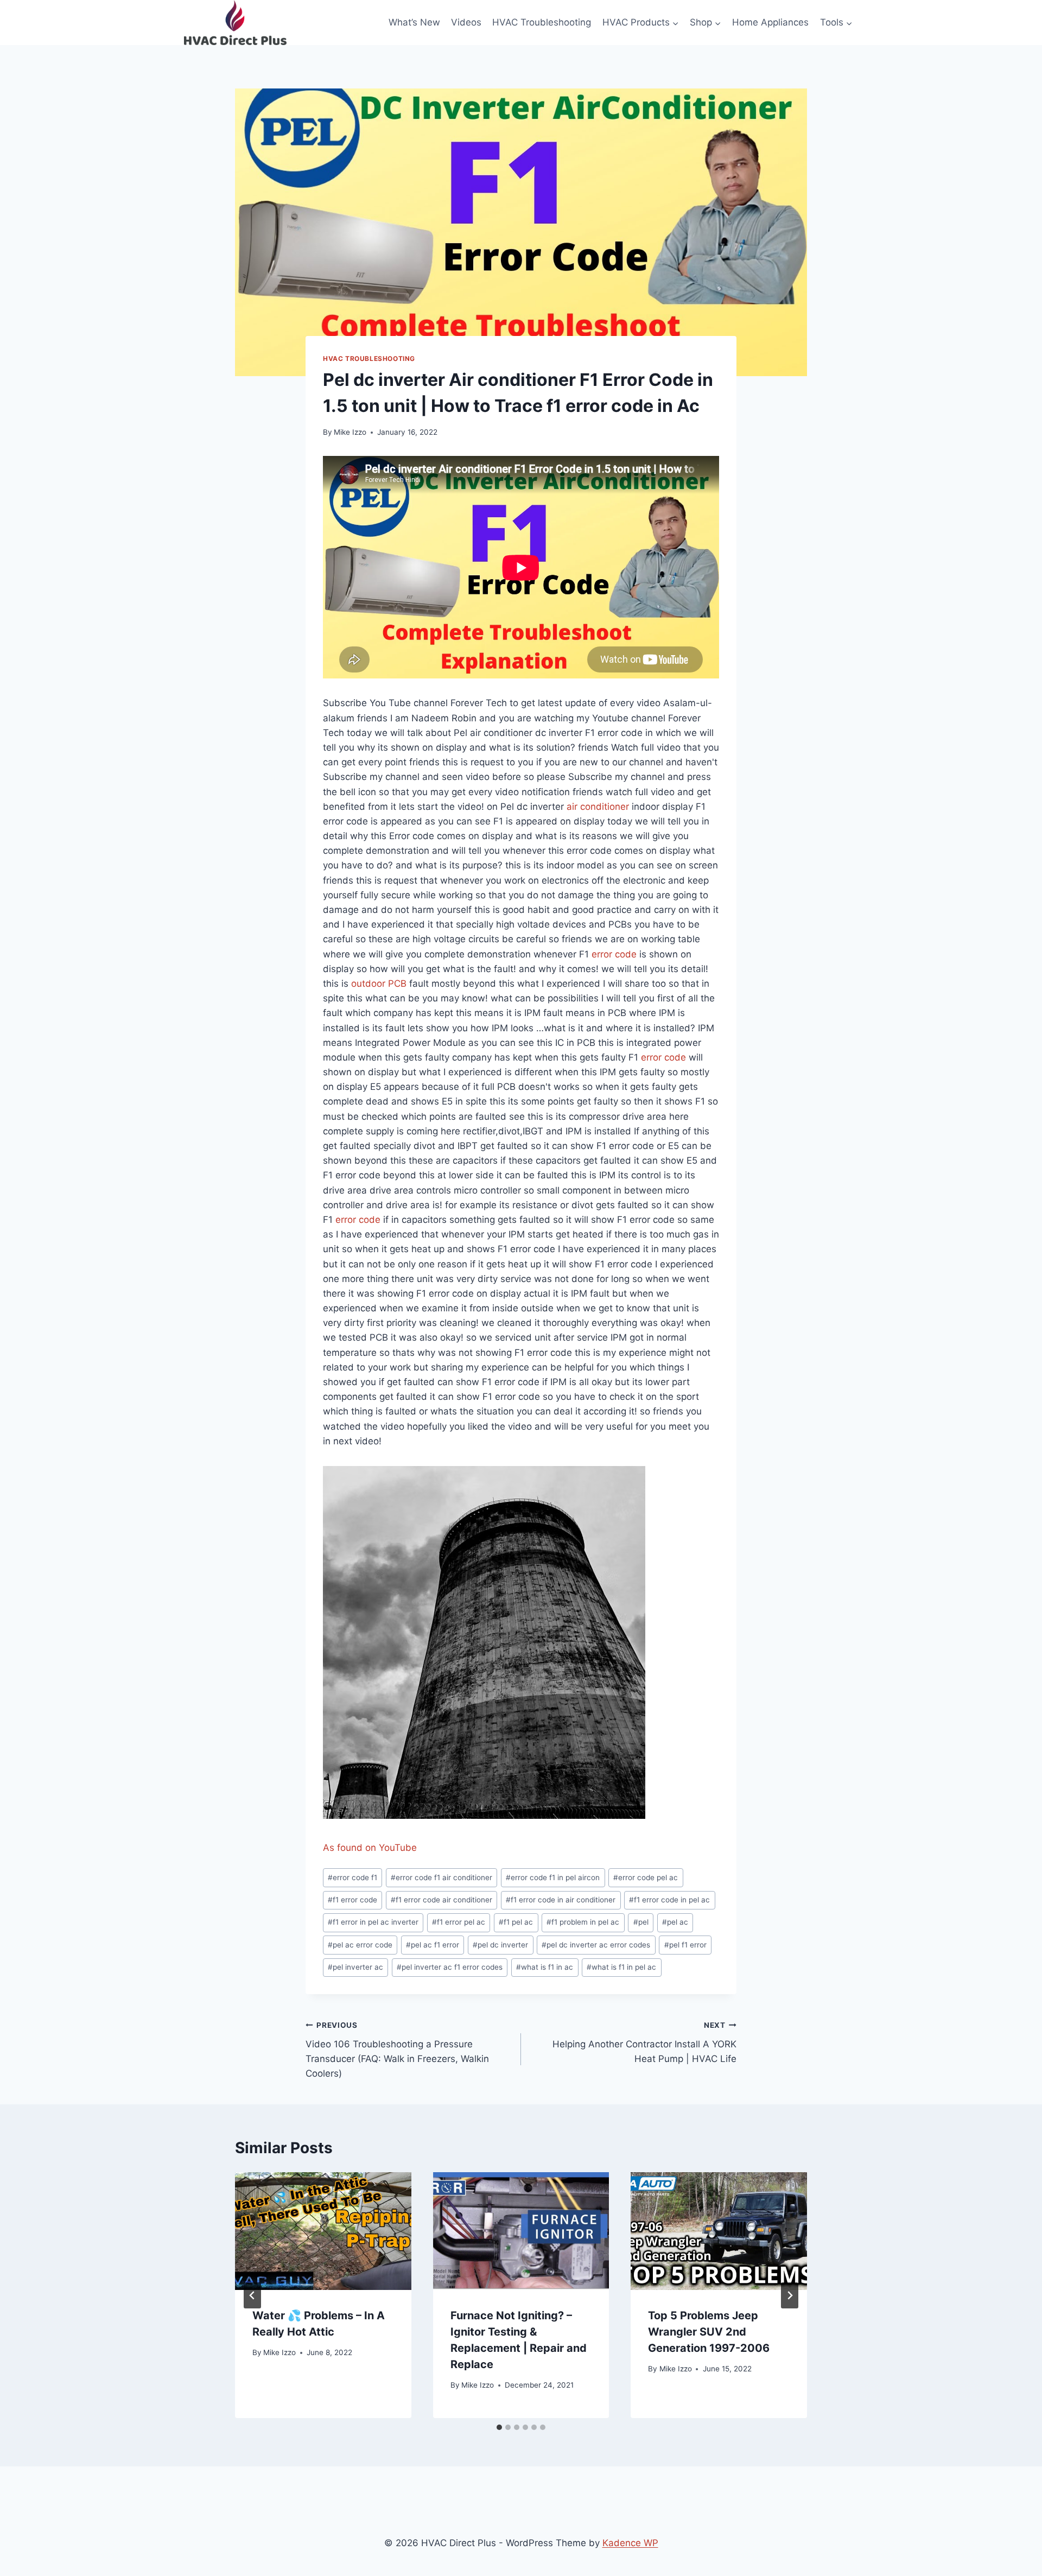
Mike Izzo (350, 432)
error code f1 (352, 1877)
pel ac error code (360, 1945)
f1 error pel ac (459, 1922)
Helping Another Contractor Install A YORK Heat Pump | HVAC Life (644, 2042)
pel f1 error (685, 1945)
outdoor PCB (379, 984)
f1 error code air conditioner (441, 1900)
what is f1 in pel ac (621, 1967)
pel (641, 1922)
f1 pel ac (516, 1922)
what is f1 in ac (545, 1967)
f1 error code (352, 1900)
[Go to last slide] (252, 2295)
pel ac (675, 1922)
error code (614, 954)
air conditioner (598, 807)
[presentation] (323, 2231)
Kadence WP (630, 2543)
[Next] (790, 2295)
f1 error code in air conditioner (561, 1900)
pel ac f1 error (433, 1945)
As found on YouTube (370, 1848)
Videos (466, 22)
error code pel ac (646, 1877)
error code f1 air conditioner (441, 1877)
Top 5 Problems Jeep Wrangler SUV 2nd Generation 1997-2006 (709, 2332)
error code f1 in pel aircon (553, 1877)
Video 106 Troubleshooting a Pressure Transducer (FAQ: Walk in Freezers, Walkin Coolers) (397, 2050)
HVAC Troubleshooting (542, 22)
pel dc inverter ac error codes (596, 1945)
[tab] (499, 2427)
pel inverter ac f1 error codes (450, 1967)
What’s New (414, 22)
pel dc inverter (500, 1945)
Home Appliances (770, 22)
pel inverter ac (355, 1967)
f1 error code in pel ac (669, 1900)
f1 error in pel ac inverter (373, 1922)
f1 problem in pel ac (583, 1922)
